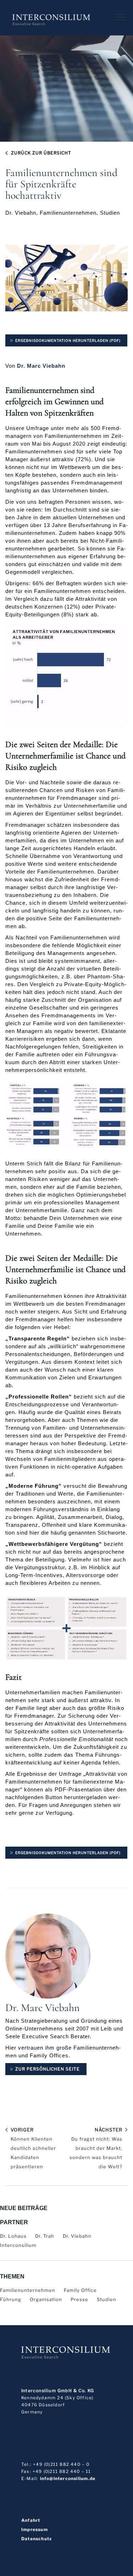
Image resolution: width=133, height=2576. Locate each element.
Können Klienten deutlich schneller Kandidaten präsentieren (33, 2148)
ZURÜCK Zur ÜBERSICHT (41, 153)
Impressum (35, 2530)
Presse (79, 2299)
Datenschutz (37, 2539)
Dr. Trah (45, 2236)
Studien (107, 2299)
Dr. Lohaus (13, 2236)
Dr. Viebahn (77, 2236)
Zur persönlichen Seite (48, 2069)
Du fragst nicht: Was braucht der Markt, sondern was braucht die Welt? (96, 2148)
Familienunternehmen (28, 2290)
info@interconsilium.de (68, 2478)
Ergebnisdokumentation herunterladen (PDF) (68, 340)
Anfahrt (31, 2520)
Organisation (46, 2299)
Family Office (80, 2290)
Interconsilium (18, 2245)
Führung (11, 2299)
